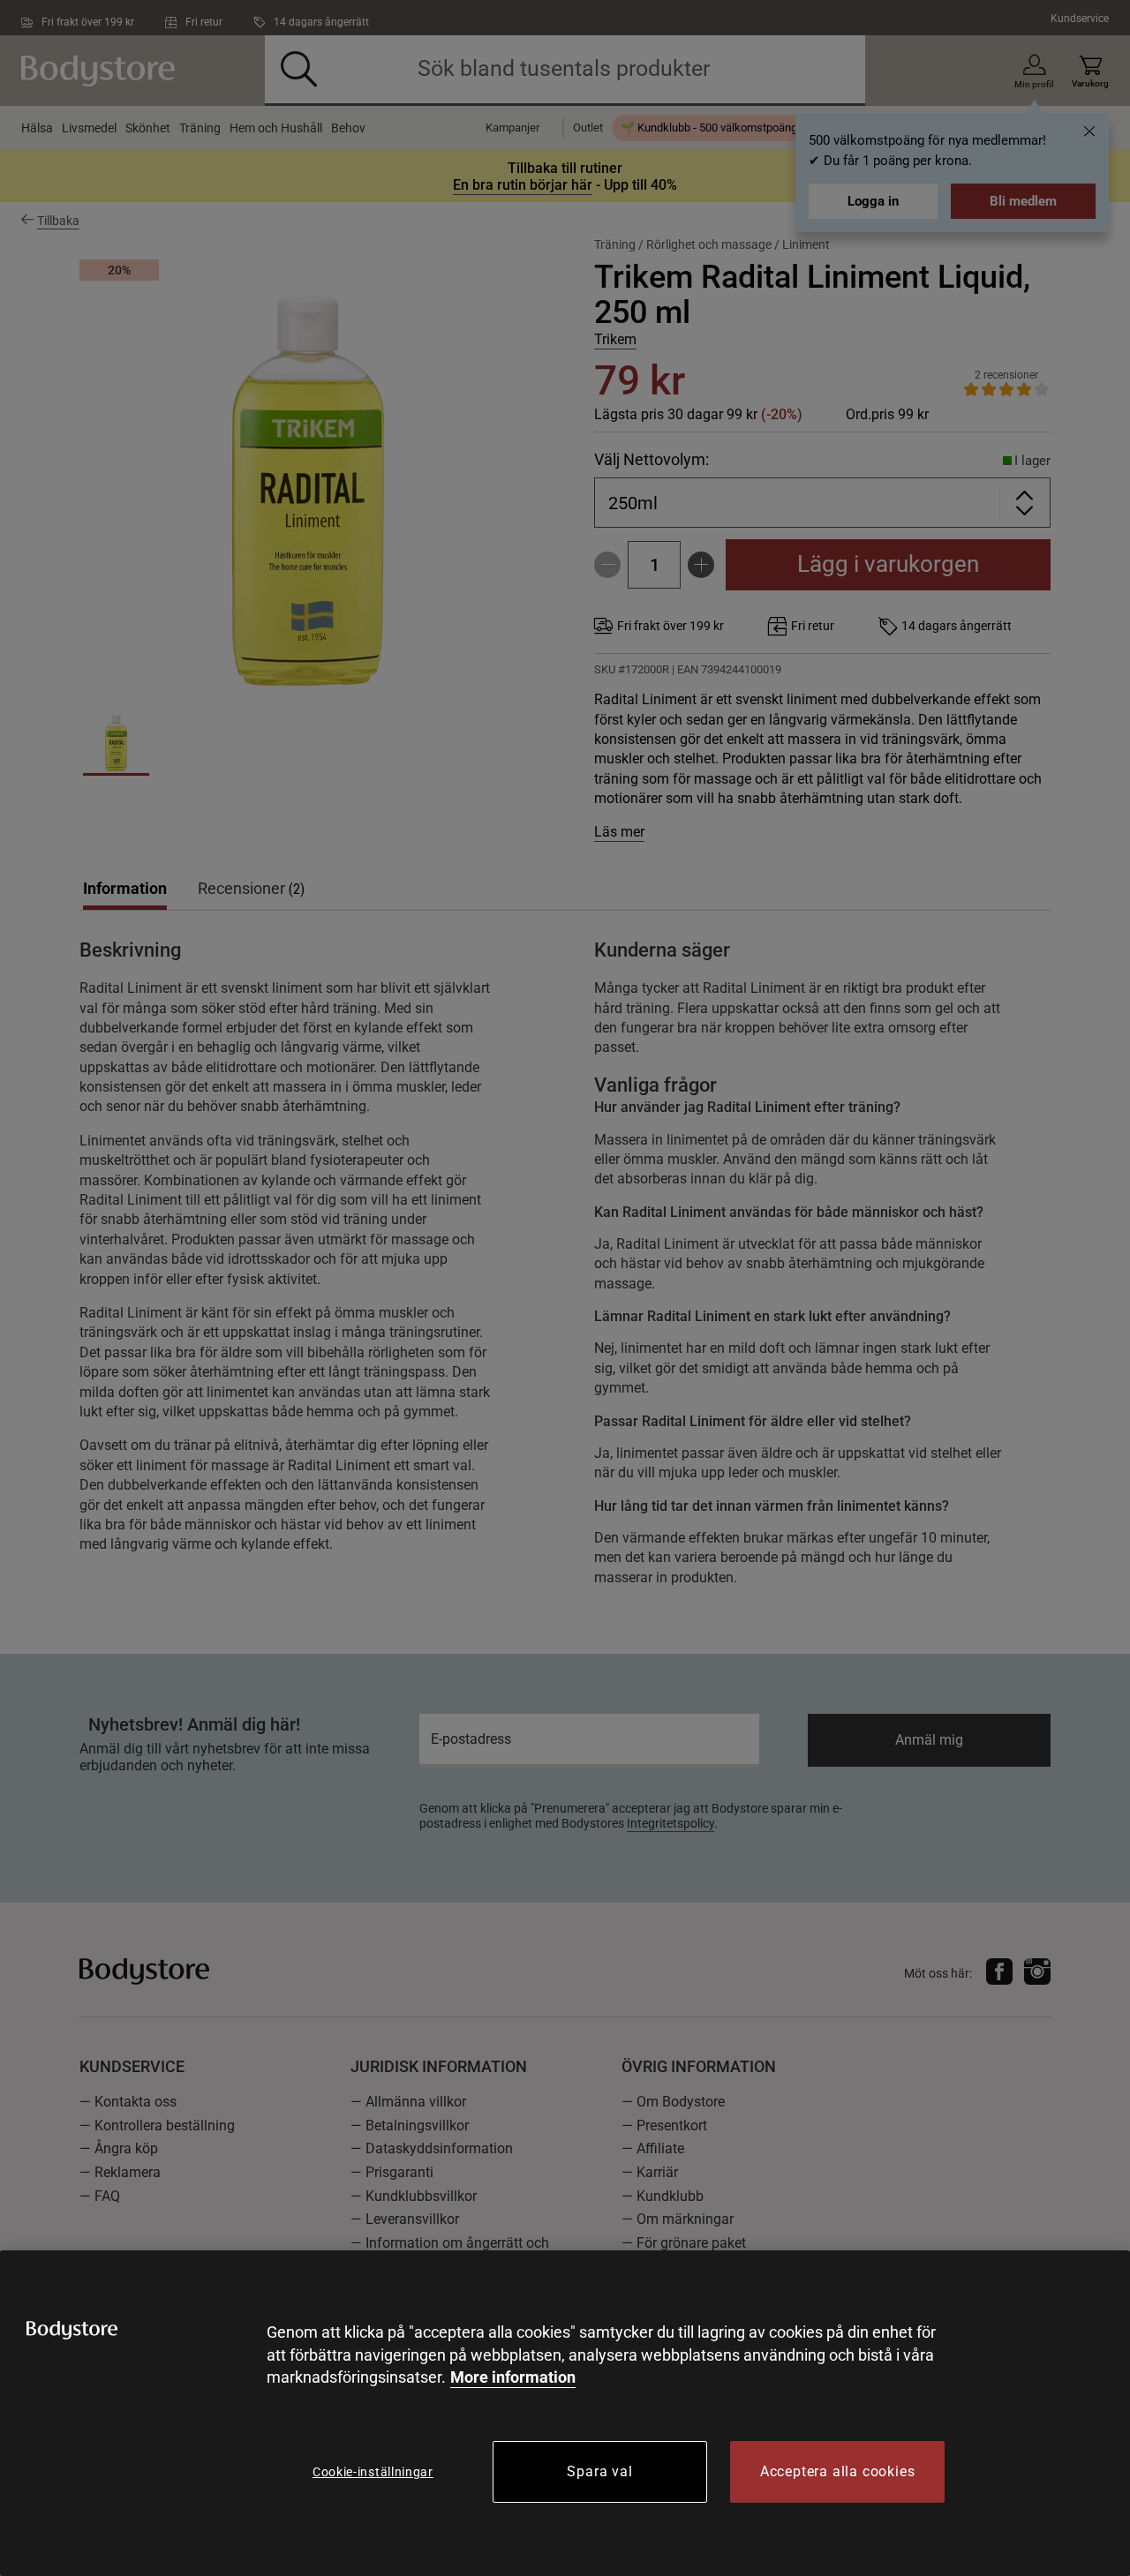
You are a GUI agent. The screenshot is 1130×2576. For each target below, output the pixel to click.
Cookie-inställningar (373, 2472)
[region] (565, 2413)
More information (513, 2377)
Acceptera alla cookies (838, 2471)
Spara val (599, 2471)
